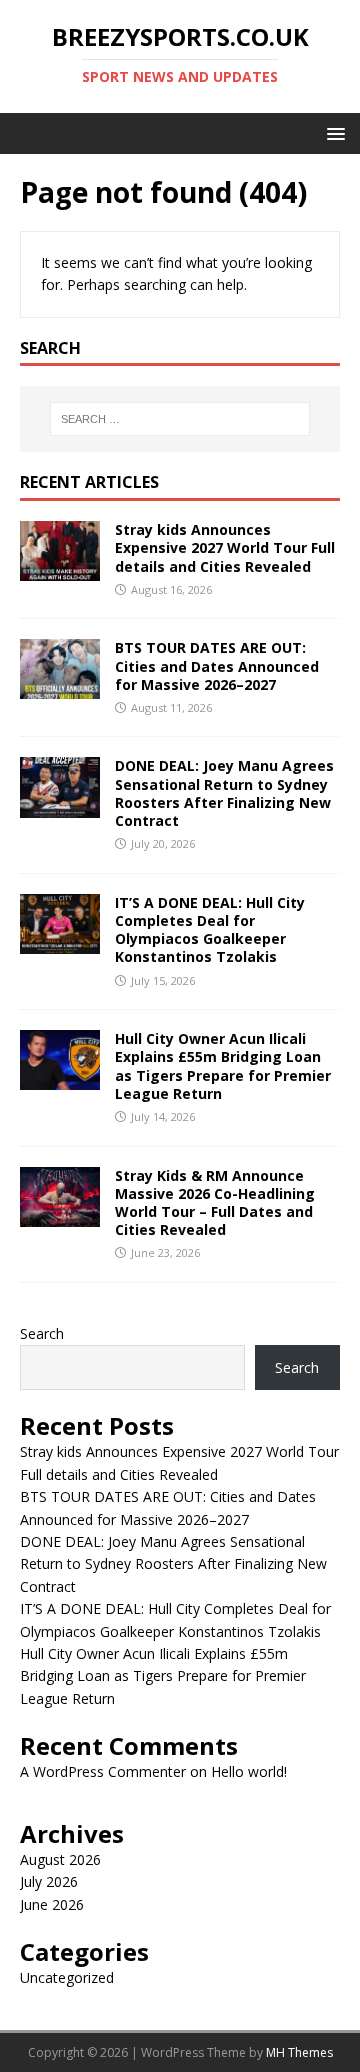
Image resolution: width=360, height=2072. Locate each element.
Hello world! (249, 1771)
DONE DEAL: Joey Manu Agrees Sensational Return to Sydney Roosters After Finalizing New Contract (224, 793)
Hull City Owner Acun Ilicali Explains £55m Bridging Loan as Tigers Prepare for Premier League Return (223, 1066)
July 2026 (49, 1881)
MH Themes (299, 2052)
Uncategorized (67, 1977)
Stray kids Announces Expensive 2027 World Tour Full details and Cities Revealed (225, 547)
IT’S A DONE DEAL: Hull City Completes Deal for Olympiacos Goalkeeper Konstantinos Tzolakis (210, 930)
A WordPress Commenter (103, 1771)
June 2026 (52, 1904)
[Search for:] (180, 419)
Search (42, 1333)
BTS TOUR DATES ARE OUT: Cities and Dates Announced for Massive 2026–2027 (217, 665)
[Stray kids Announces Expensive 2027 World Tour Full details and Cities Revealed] (60, 569)
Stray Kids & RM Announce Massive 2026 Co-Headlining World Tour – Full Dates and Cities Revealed (215, 1203)
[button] (332, 132)
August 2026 (60, 1859)
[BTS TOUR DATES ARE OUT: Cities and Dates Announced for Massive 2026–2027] (60, 687)
